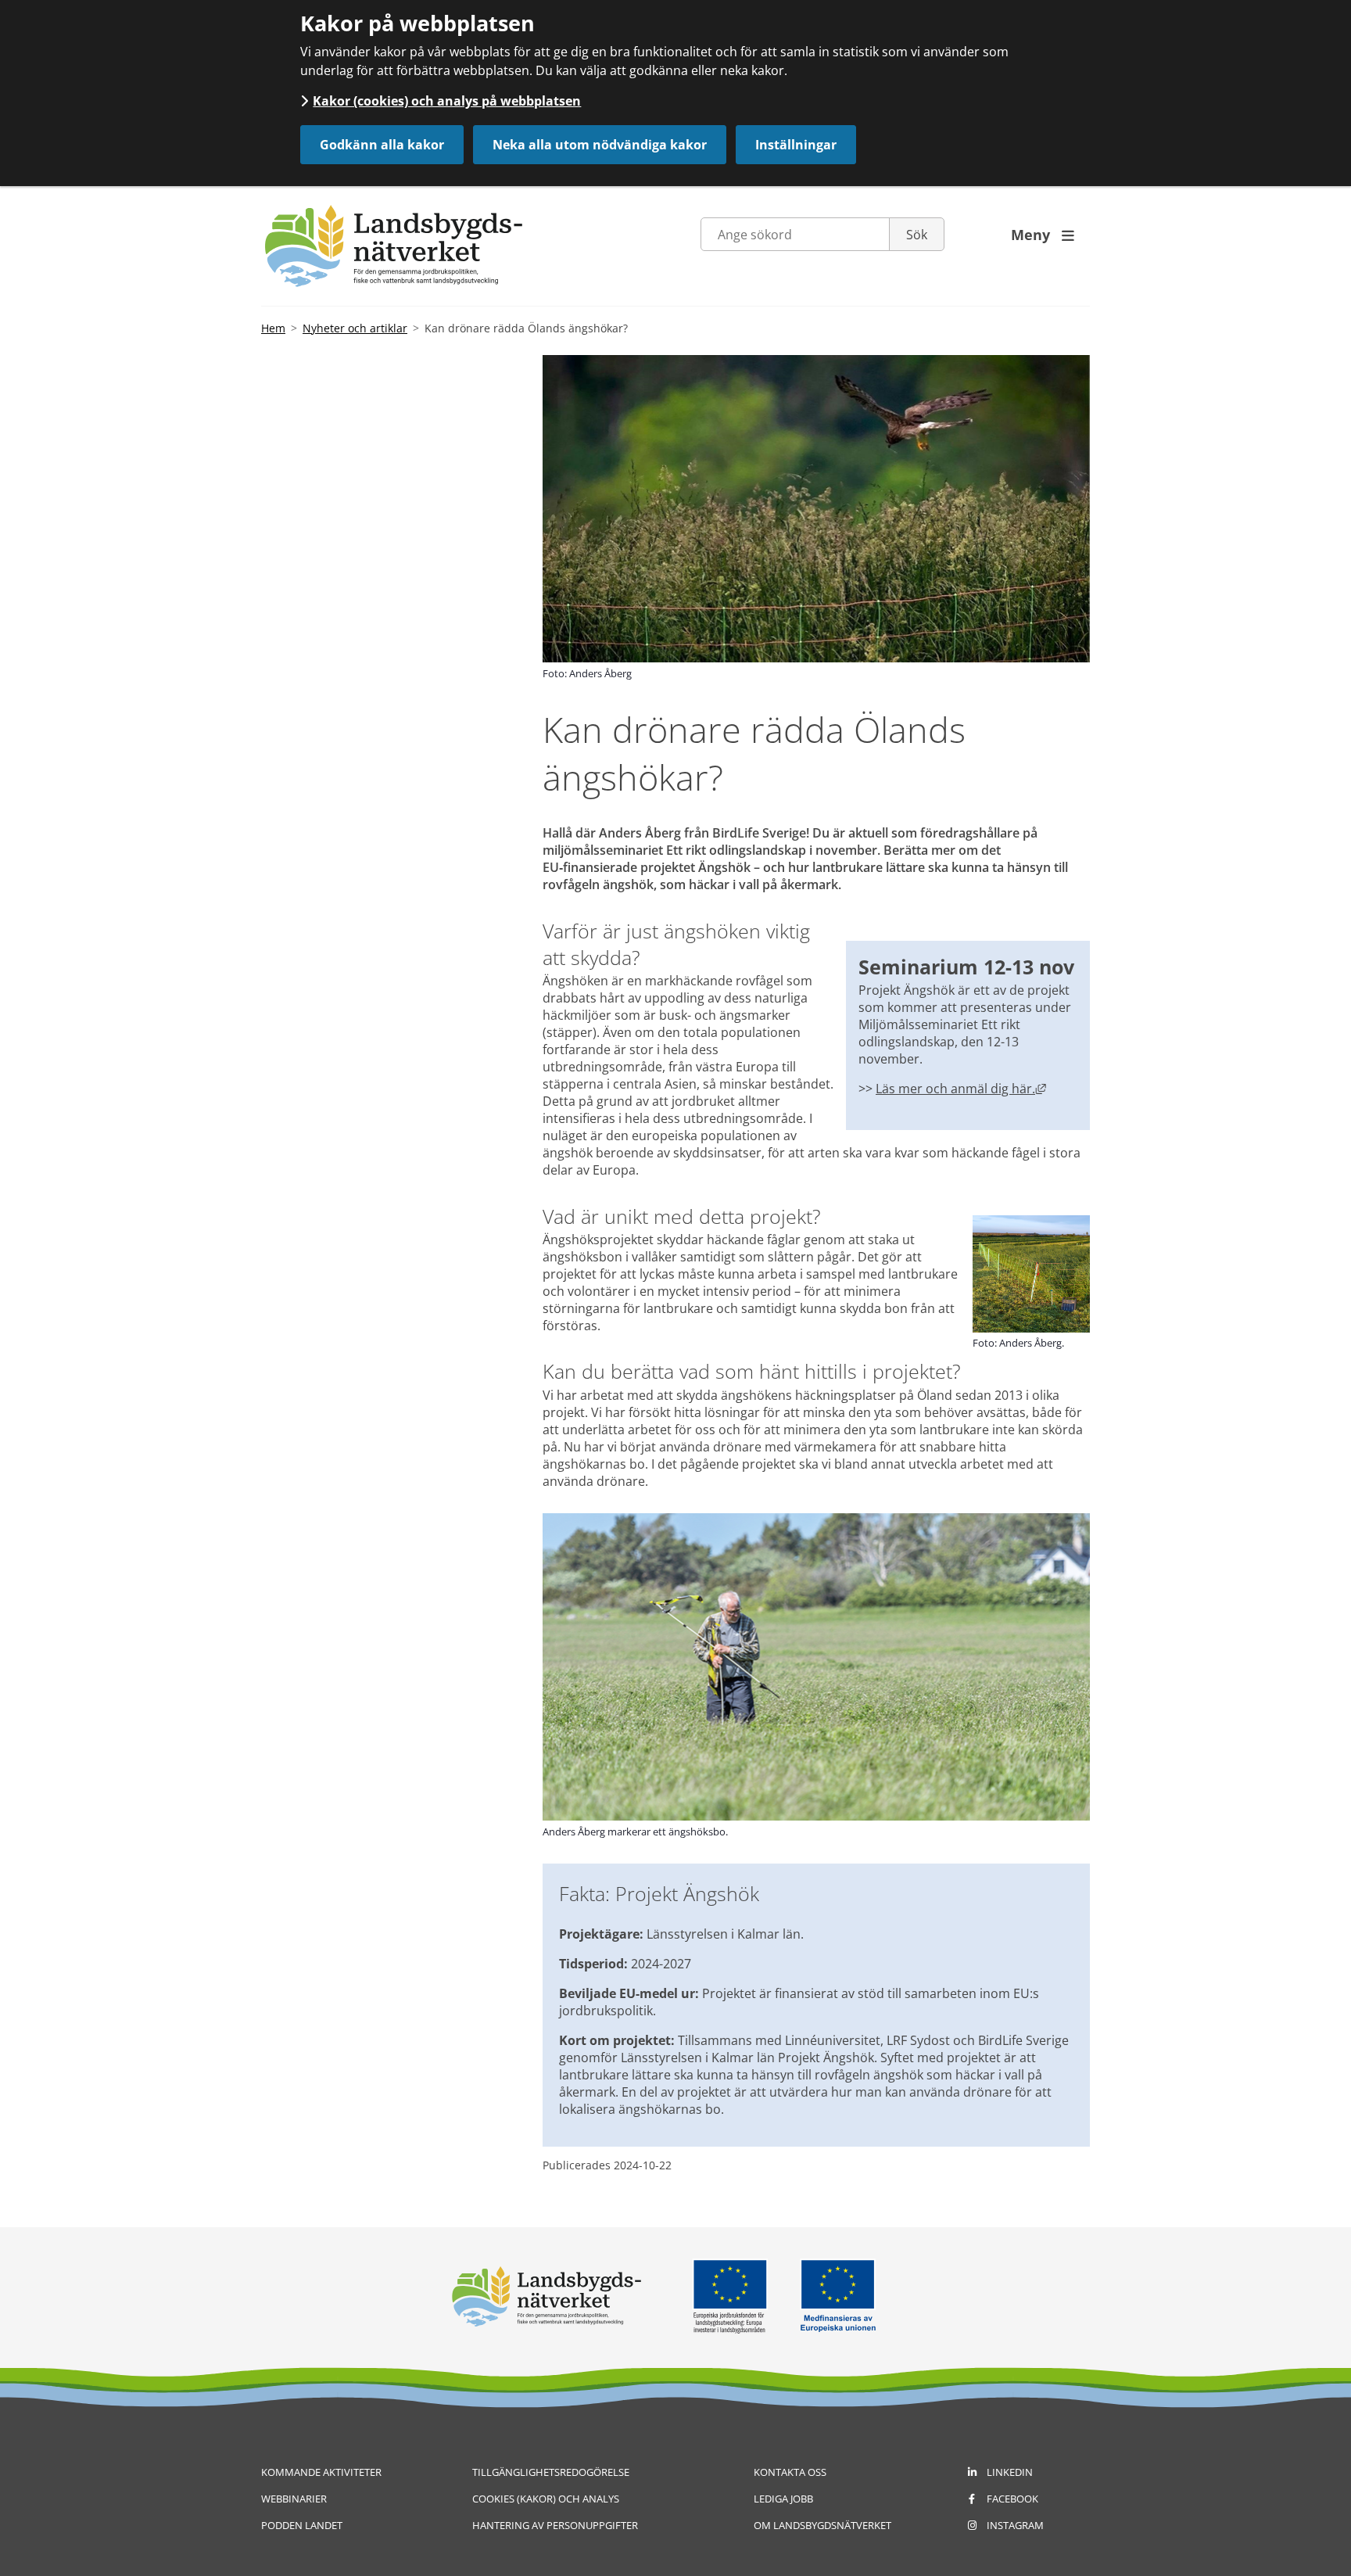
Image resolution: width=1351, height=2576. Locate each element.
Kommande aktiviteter (321, 2472)
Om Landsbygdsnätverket (822, 2525)
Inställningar (796, 145)
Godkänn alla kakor (382, 145)
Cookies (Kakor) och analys (546, 2499)
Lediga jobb (783, 2499)
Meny (1043, 235)
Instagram (1015, 2525)
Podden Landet (302, 2525)
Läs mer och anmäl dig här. (961, 1089)
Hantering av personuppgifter (555, 2525)
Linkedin (1010, 2472)
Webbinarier (294, 2499)
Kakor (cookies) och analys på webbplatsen (447, 101)
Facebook (1012, 2499)
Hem (273, 328)
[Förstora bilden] (1031, 1328)
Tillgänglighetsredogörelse (551, 2472)
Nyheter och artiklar (355, 328)
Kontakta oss (790, 2472)
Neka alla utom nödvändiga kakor (600, 145)
